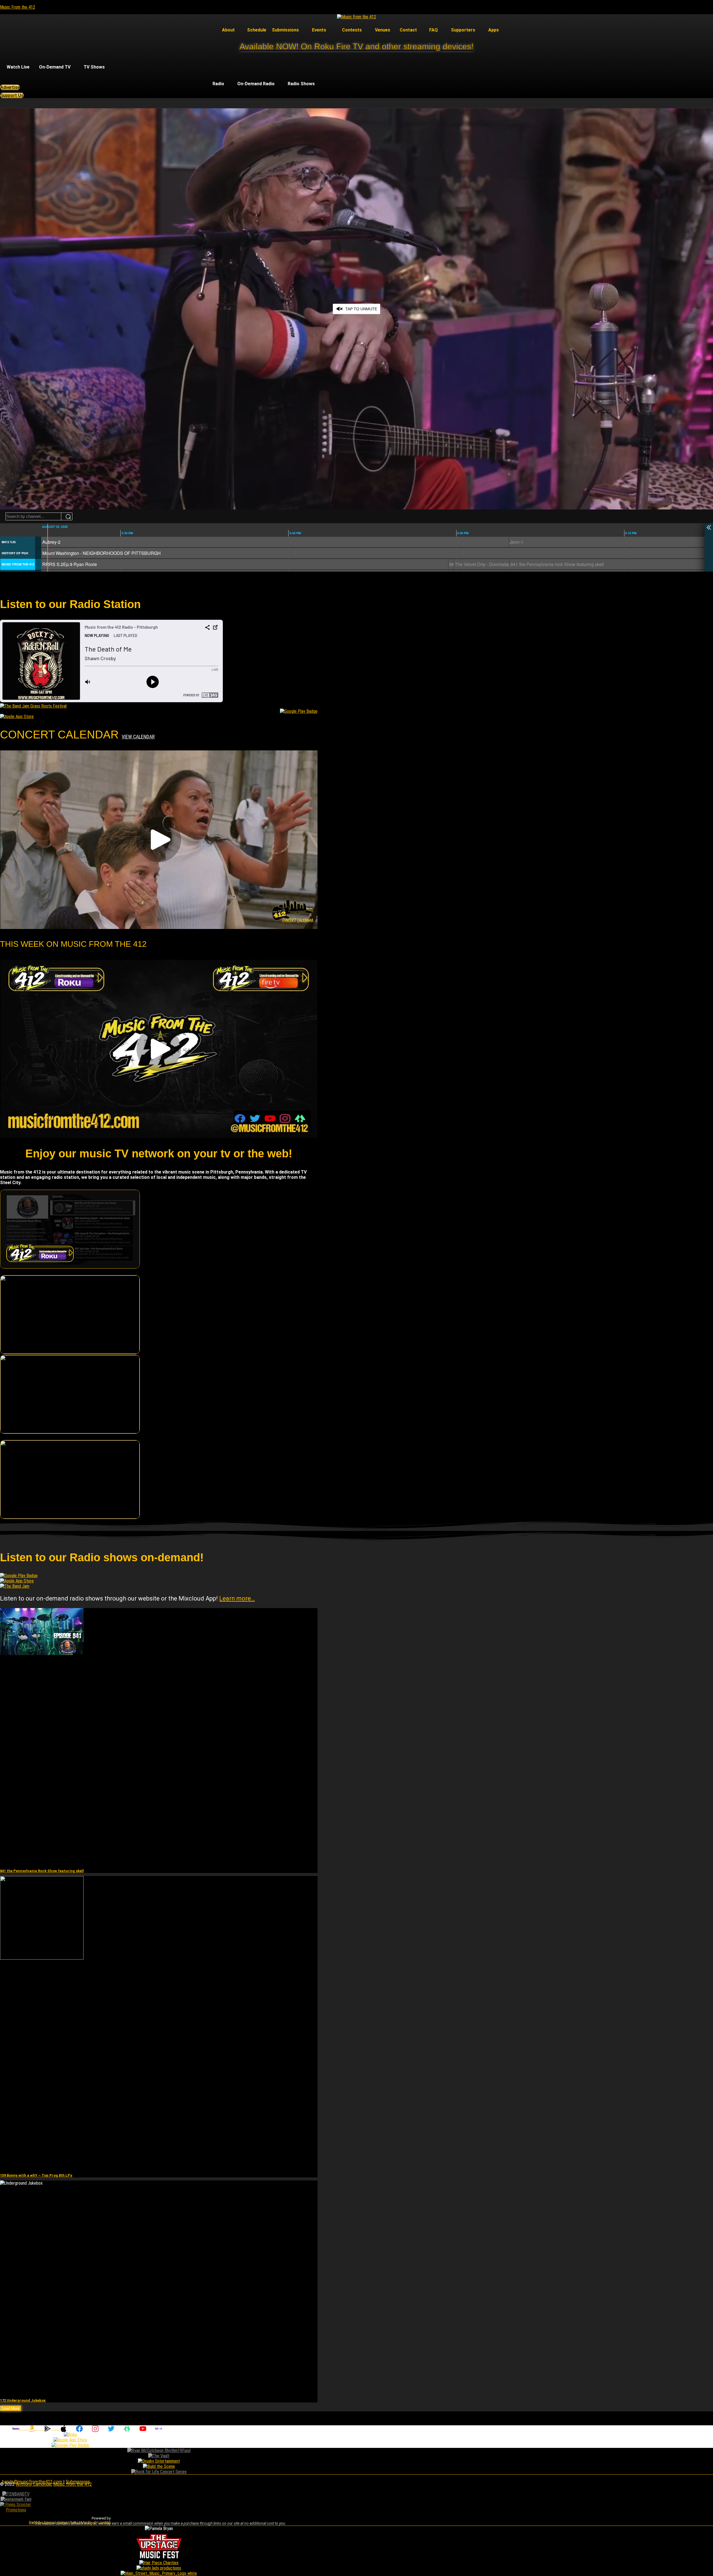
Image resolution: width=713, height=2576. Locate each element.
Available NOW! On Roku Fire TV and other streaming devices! (356, 46)
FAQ (434, 30)
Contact (408, 30)
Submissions (285, 30)
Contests (352, 30)
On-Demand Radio (256, 84)
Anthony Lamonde (34, 2484)
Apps (494, 30)
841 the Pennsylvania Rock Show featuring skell (42, 1871)
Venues (383, 30)
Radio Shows (301, 84)
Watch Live (18, 67)
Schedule (257, 30)
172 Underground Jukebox (23, 2400)
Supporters (463, 30)
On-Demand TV (55, 67)
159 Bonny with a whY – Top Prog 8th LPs (36, 2175)
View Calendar (138, 737)
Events (319, 30)
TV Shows (94, 67)
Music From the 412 (18, 7)
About (228, 30)
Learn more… (237, 1598)
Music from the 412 (73, 2484)
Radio (218, 84)
